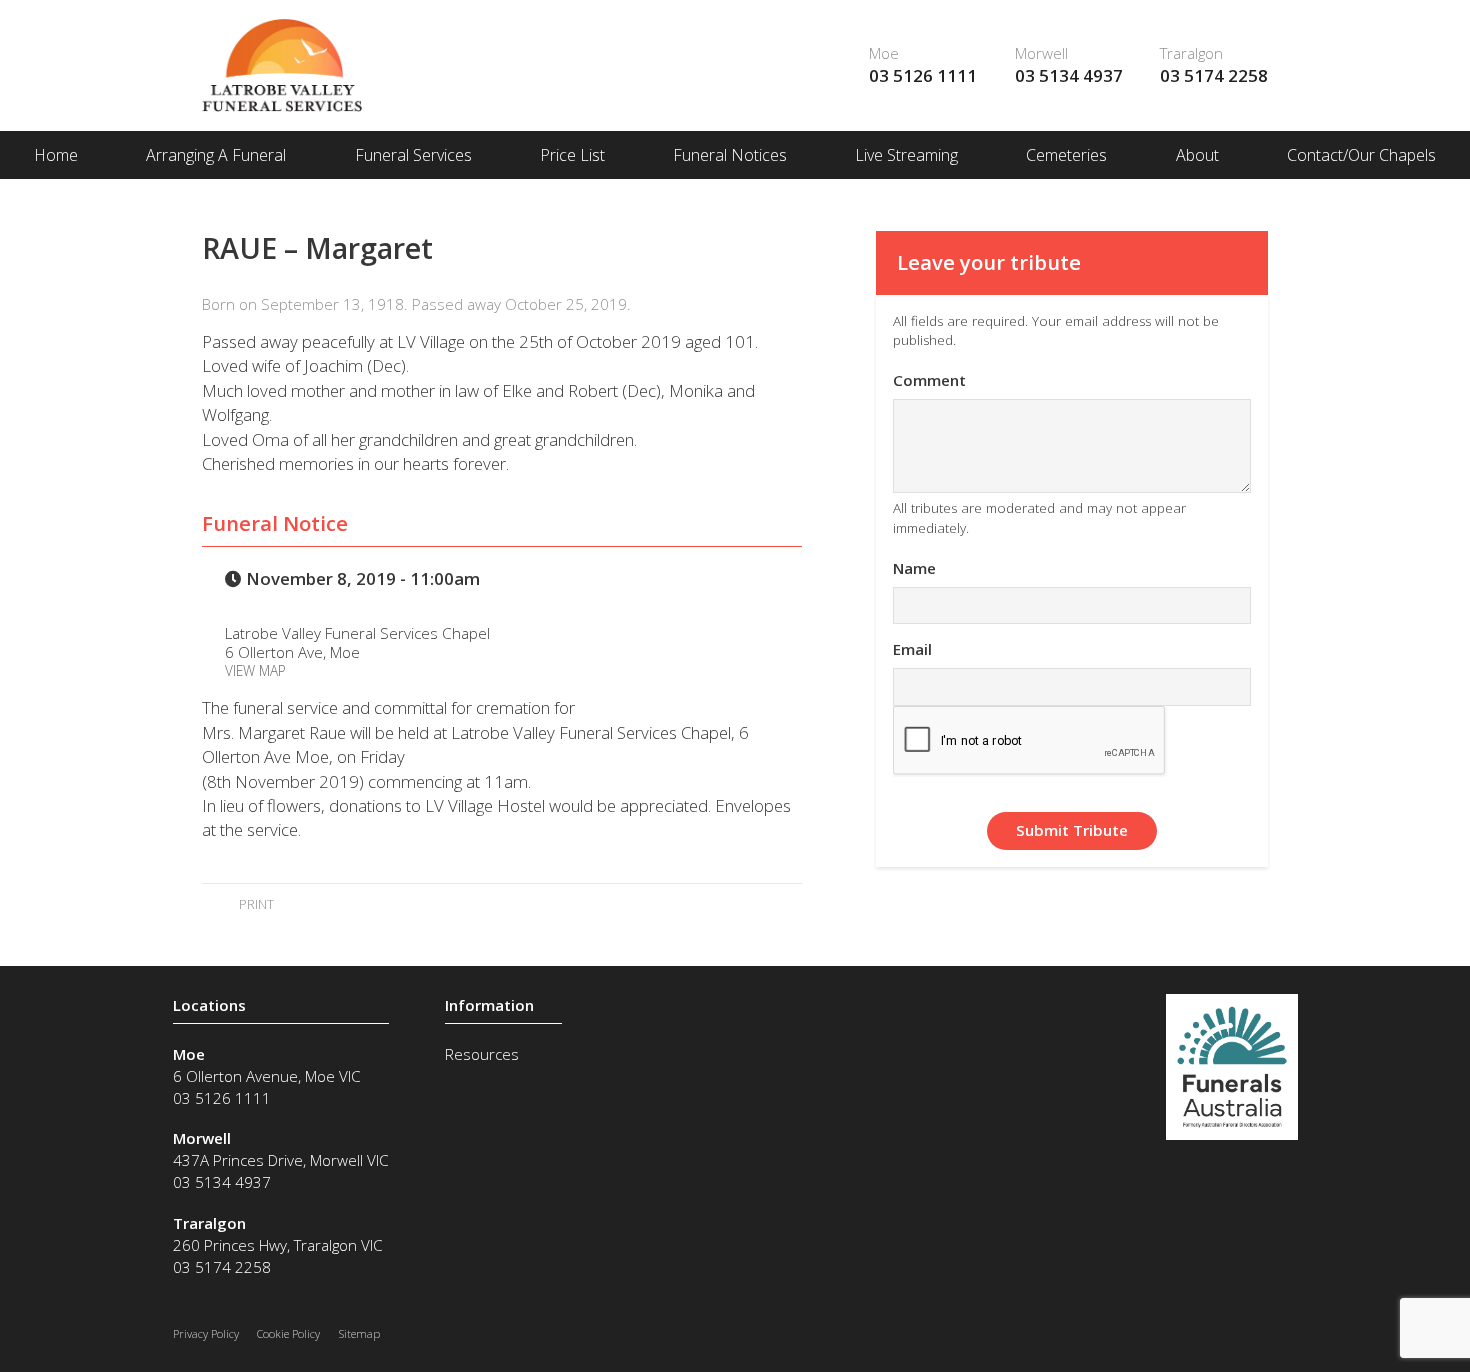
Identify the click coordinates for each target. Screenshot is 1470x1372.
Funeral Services (413, 155)
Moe (884, 53)
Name (914, 568)
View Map (255, 670)
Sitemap (359, 1333)
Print (254, 904)
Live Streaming (906, 155)
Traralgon (1191, 53)
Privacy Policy (206, 1333)
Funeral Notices (730, 155)
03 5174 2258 (1214, 75)
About (1197, 155)
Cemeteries (1066, 155)
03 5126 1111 (923, 75)
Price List (572, 155)
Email (912, 649)
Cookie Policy (288, 1333)
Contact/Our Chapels (1361, 155)
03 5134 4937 (1069, 75)
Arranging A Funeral (216, 155)
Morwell (1041, 53)
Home (56, 155)
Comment (929, 380)
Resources (482, 1054)
